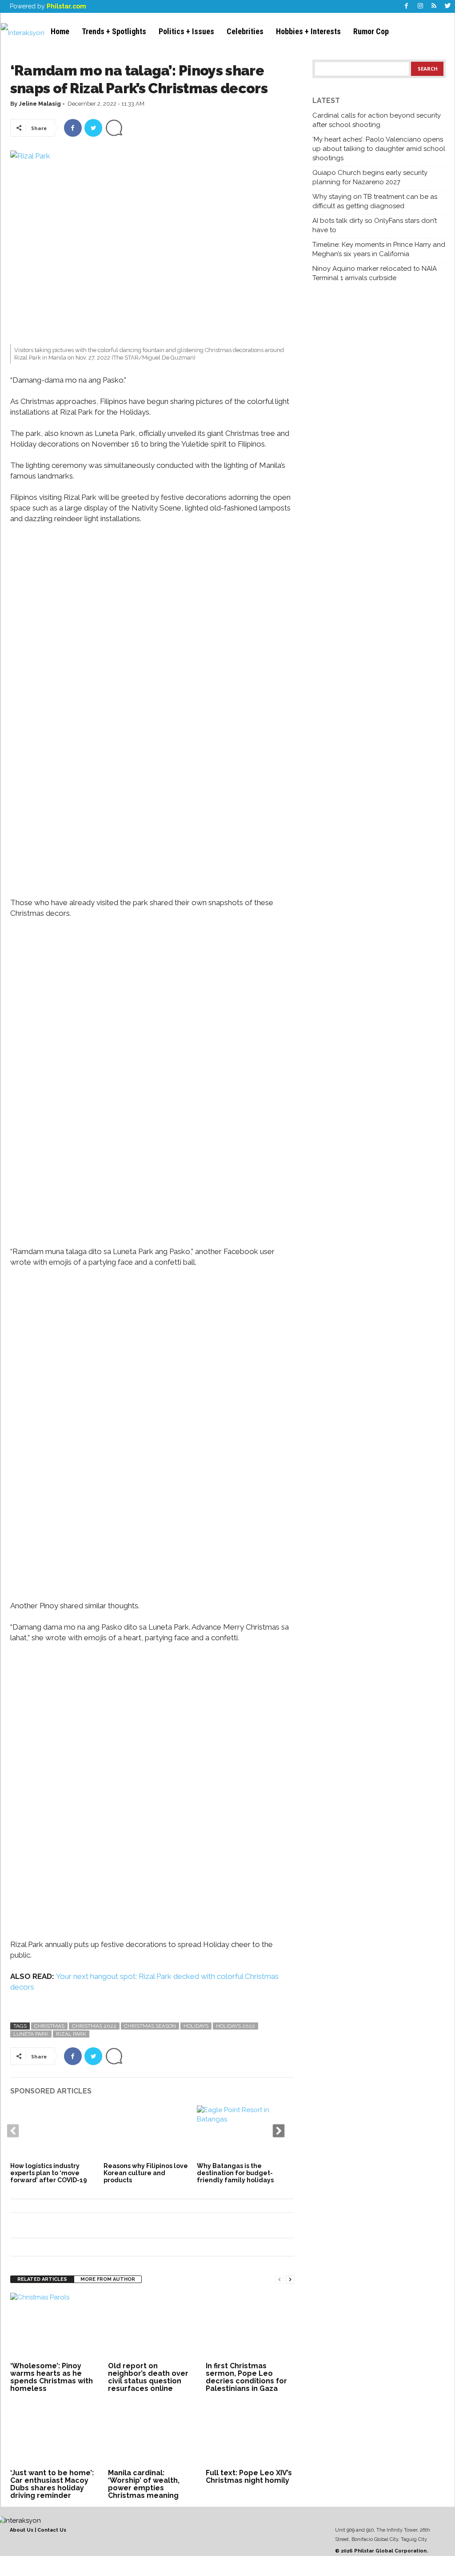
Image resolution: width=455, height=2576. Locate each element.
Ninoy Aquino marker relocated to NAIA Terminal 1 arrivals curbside (375, 273)
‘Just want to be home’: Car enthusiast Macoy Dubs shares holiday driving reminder (52, 2484)
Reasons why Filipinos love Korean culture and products (146, 2173)
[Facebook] (407, 6)
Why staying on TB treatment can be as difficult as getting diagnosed (375, 201)
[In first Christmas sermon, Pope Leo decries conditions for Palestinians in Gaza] (250, 2326)
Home (60, 31)
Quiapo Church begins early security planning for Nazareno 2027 (370, 177)
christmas (49, 2026)
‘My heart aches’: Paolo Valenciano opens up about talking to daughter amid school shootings (379, 149)
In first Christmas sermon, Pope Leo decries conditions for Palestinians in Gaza (246, 2377)
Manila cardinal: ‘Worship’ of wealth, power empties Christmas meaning (144, 2484)
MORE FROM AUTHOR (108, 2279)
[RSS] (434, 6)
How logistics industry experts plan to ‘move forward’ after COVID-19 (49, 2173)
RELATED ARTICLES (42, 2279)
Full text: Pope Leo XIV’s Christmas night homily (249, 2477)
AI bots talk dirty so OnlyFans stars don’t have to (375, 225)
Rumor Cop (371, 31)
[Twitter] (448, 6)
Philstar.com (66, 6)
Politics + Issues (186, 31)
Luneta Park (31, 2034)
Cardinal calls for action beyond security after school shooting (377, 120)
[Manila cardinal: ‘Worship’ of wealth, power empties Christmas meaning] (152, 2433)
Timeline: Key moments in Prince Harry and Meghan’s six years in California (379, 249)
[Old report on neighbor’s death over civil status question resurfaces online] (152, 2326)
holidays (196, 2026)
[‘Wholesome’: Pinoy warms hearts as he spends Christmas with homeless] (55, 2326)
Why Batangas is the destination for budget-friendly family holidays (235, 2173)
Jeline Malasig (40, 104)
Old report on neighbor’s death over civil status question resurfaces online (148, 2377)
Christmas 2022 (94, 2026)
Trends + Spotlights (114, 31)
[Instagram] (420, 6)
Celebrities (245, 31)
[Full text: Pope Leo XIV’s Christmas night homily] (250, 2433)
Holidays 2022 (235, 2026)
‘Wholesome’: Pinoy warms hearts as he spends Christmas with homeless (52, 2377)
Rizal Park (71, 2034)
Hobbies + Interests (308, 31)
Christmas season (150, 2026)
